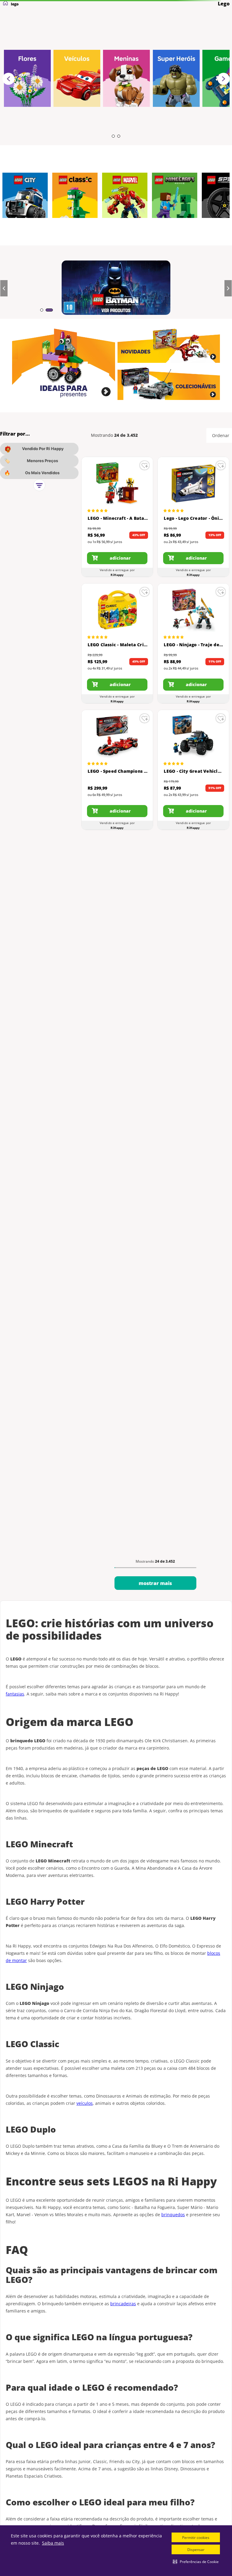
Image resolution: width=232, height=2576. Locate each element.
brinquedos (173, 2215)
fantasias (15, 1694)
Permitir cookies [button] (196, 2538)
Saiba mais (53, 2543)
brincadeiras (123, 2304)
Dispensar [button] (196, 2550)
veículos (85, 2103)
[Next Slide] (224, 79)
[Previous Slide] (8, 79)
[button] (196, 2562)
